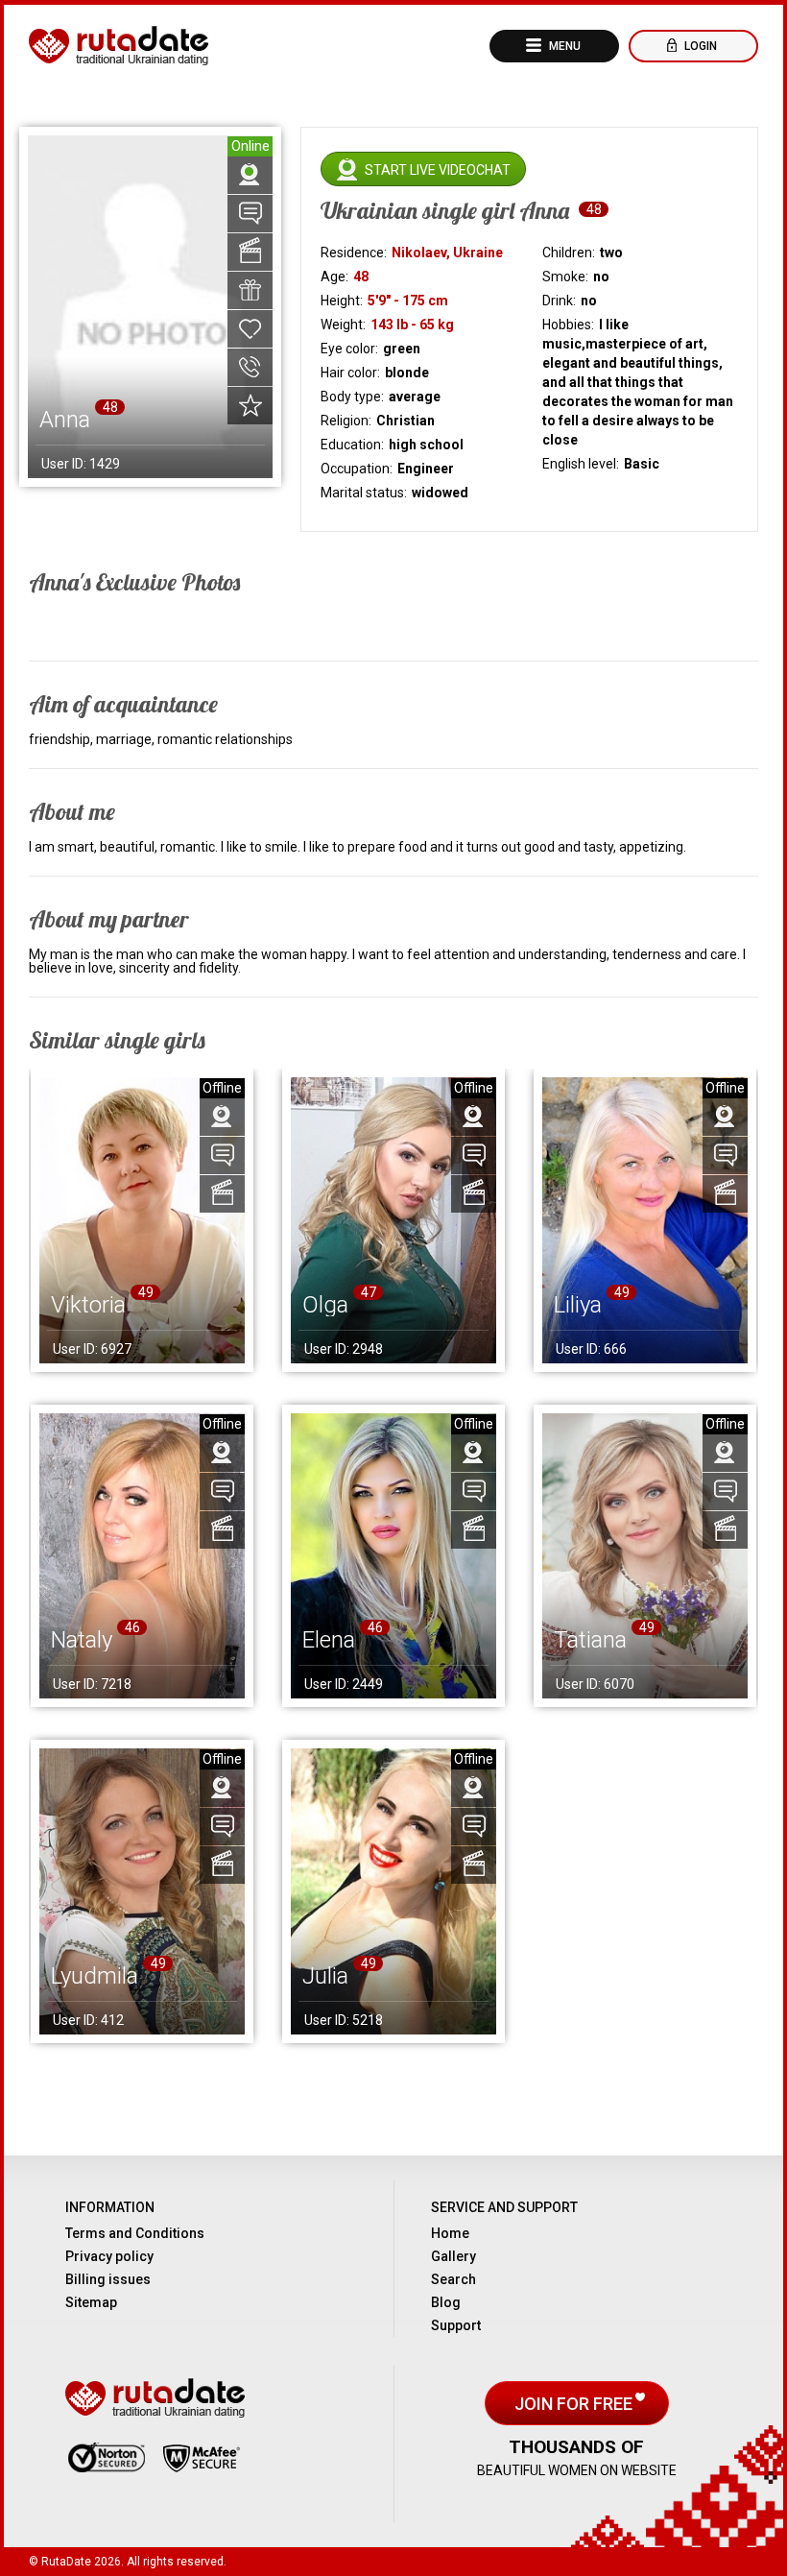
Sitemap (91, 2302)
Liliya (578, 1305)
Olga (325, 1305)
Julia (325, 1976)
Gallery (453, 2256)
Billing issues (108, 2279)
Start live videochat (438, 170)
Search (453, 2279)
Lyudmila (95, 1976)
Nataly (82, 1640)
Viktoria (88, 1305)
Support (456, 2325)
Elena (329, 1640)
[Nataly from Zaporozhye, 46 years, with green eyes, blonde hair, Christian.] (142, 1556)
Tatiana (590, 1640)
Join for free (575, 2404)
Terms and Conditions (135, 2233)
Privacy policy (109, 2256)
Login (699, 46)
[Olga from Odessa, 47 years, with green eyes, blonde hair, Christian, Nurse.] (393, 1220)
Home (450, 2233)
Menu (563, 46)
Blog (446, 2302)
